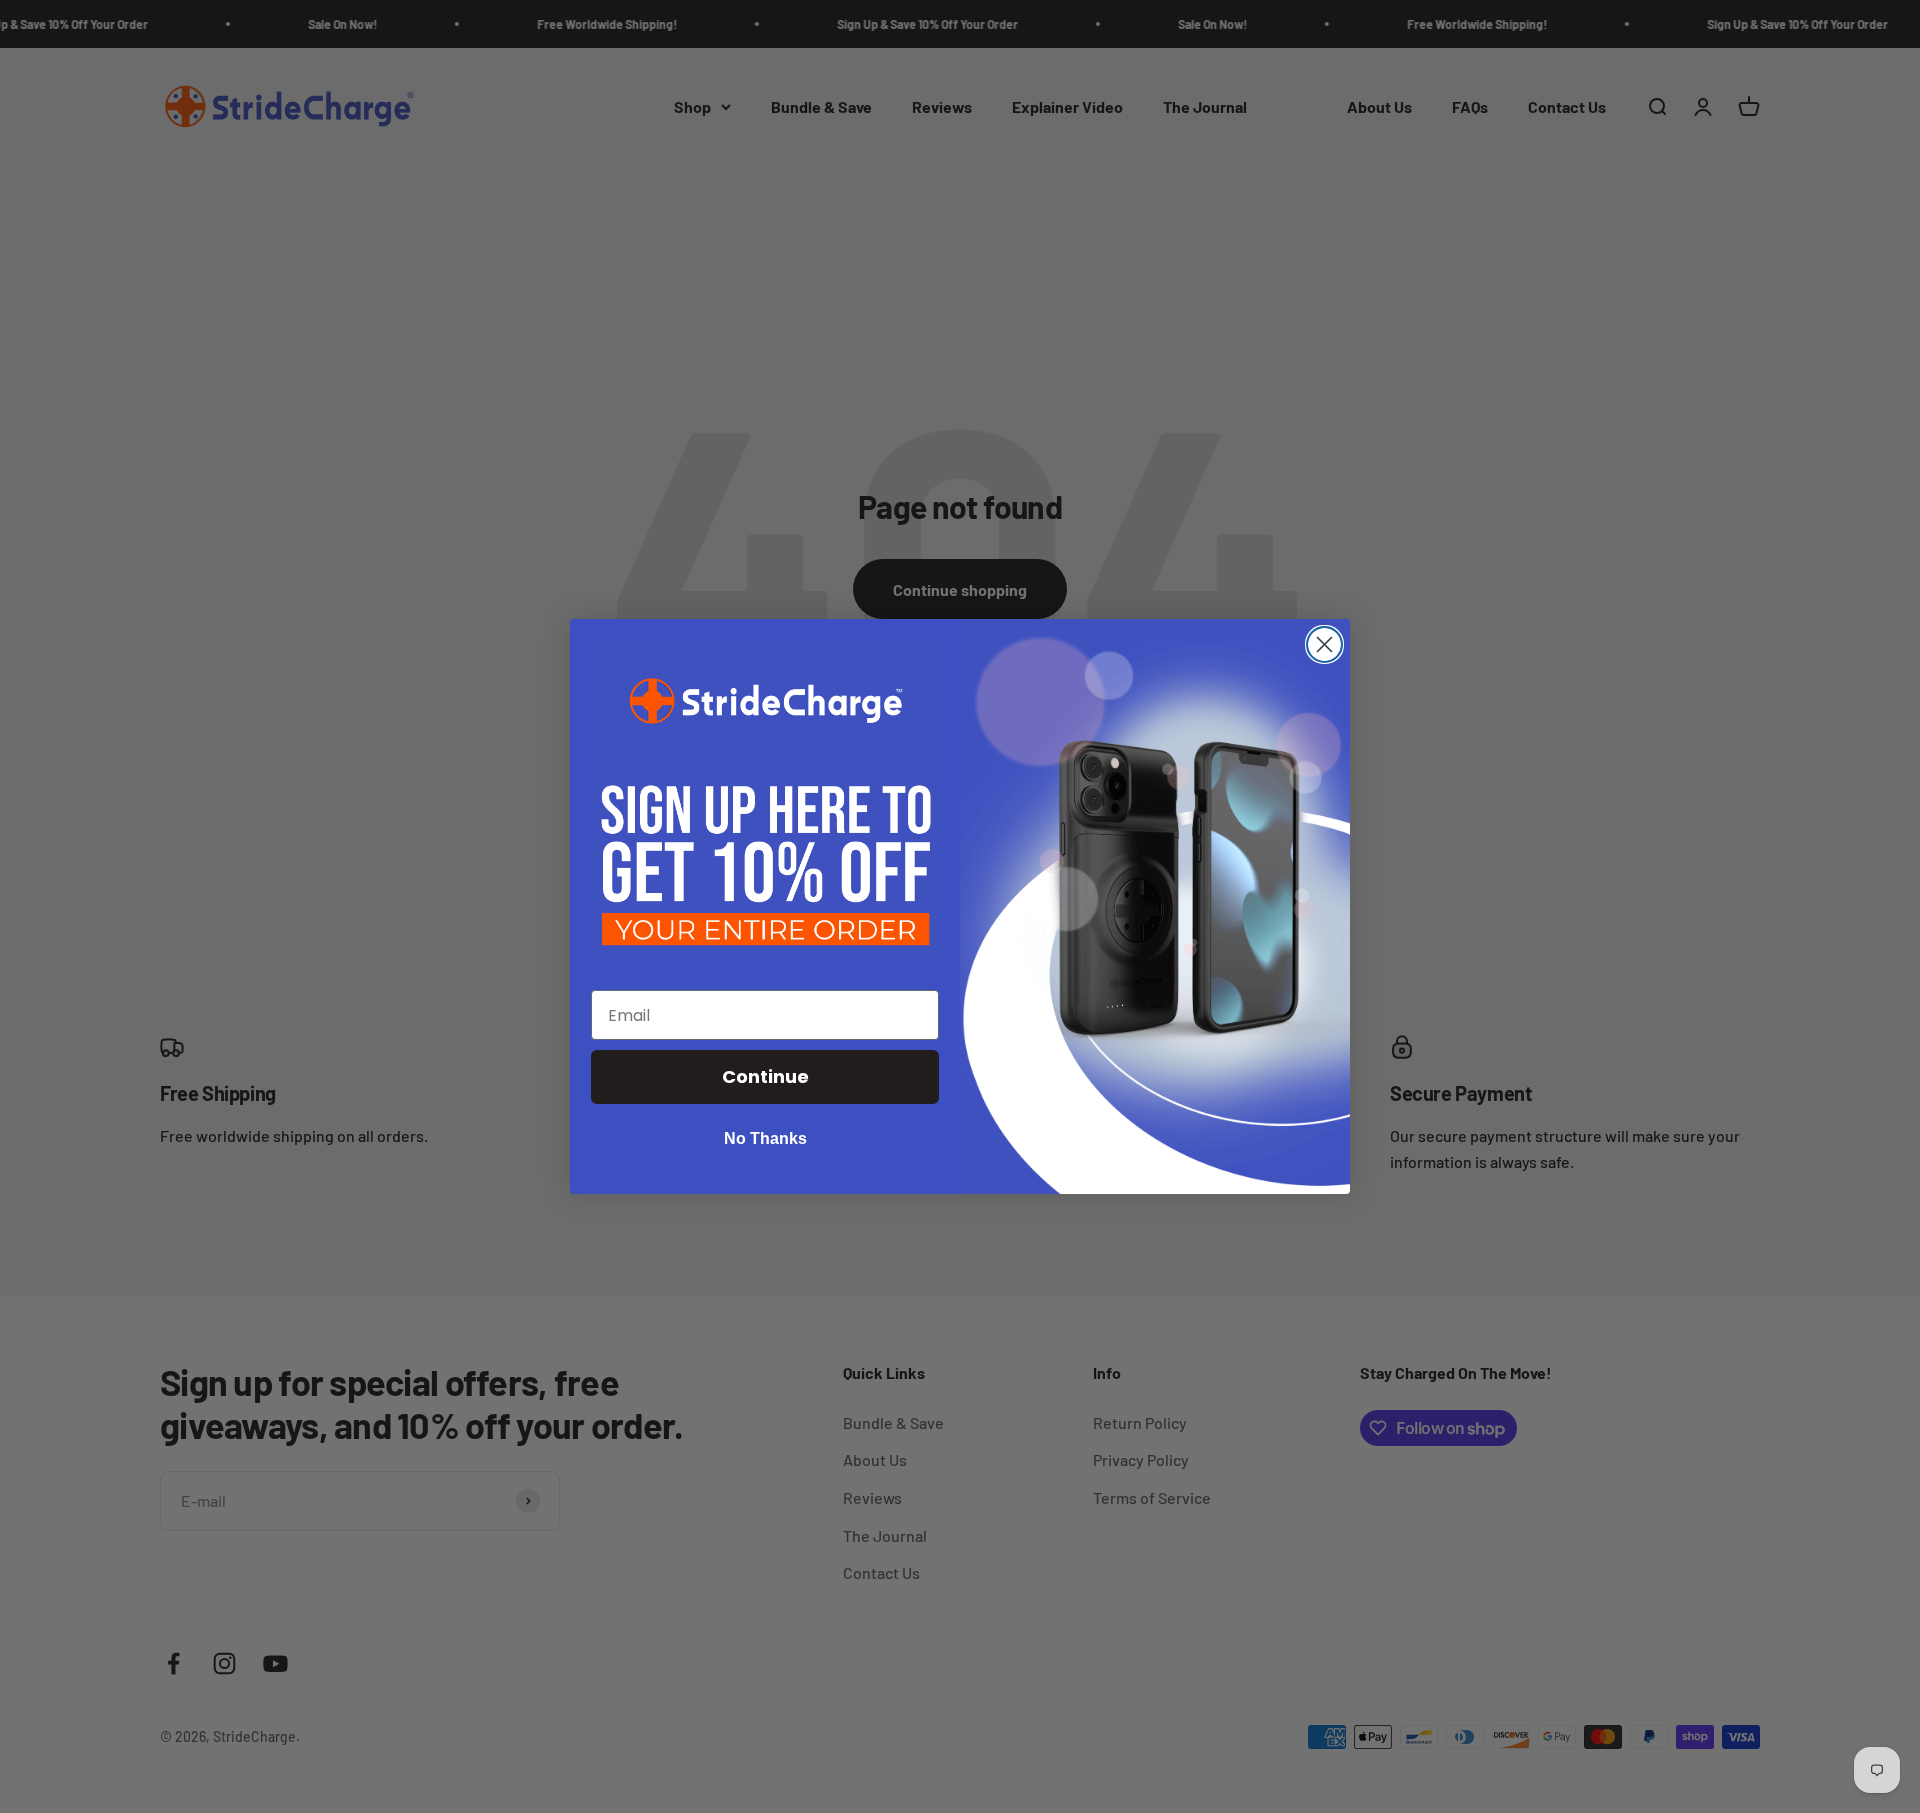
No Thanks (765, 1138)
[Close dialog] (1324, 644)
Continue (765, 1076)
